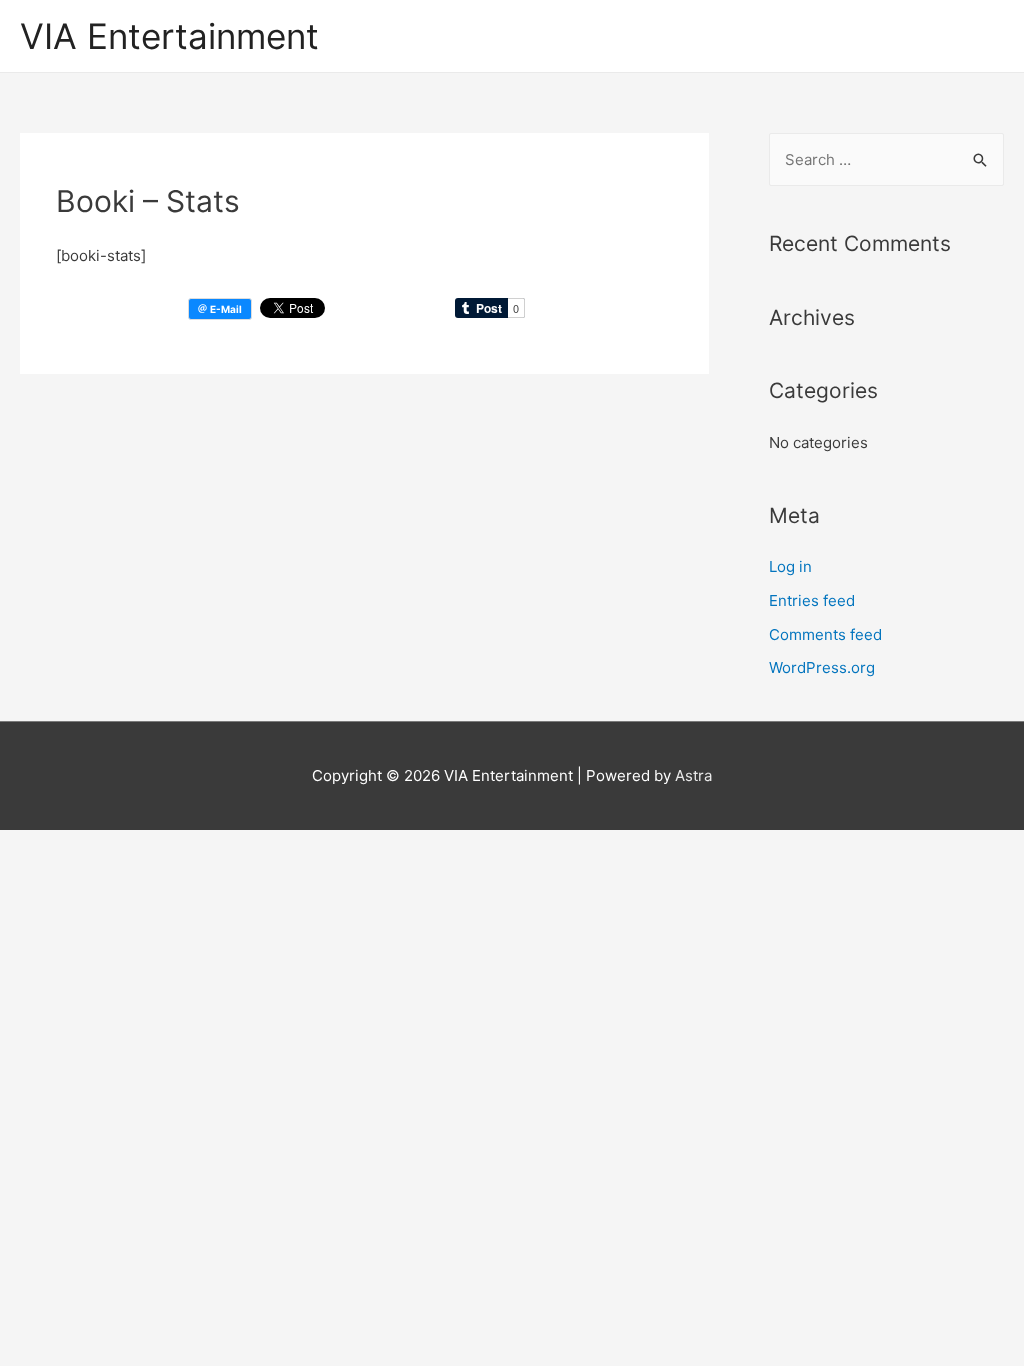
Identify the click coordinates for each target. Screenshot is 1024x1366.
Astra (693, 775)
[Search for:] (886, 159)
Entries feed (812, 600)
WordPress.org (822, 667)
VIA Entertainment (169, 36)
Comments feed (825, 634)
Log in (790, 566)
